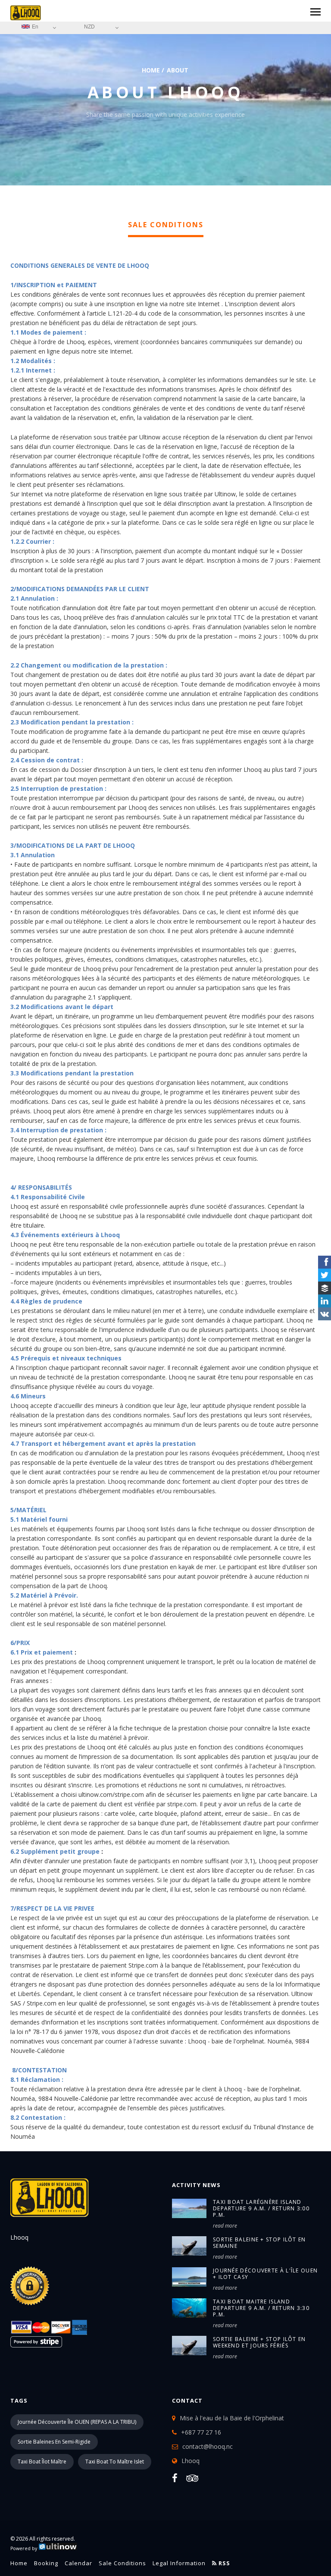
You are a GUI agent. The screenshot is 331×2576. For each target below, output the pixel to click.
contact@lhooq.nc (208, 2446)
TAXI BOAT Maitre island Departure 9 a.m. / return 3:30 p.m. (261, 2308)
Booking (46, 2563)
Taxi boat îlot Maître (42, 2462)
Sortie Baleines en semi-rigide (54, 2442)
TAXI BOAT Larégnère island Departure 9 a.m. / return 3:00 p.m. (261, 2208)
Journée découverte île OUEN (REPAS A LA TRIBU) (77, 2422)
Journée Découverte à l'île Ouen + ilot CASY (265, 2274)
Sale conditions (122, 2563)
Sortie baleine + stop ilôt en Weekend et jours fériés (259, 2342)
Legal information (179, 2563)
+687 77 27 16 (201, 2432)
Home (151, 70)
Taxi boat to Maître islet (115, 2462)
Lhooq (190, 2461)
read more (225, 2226)
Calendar (78, 2563)
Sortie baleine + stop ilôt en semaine (259, 2243)
